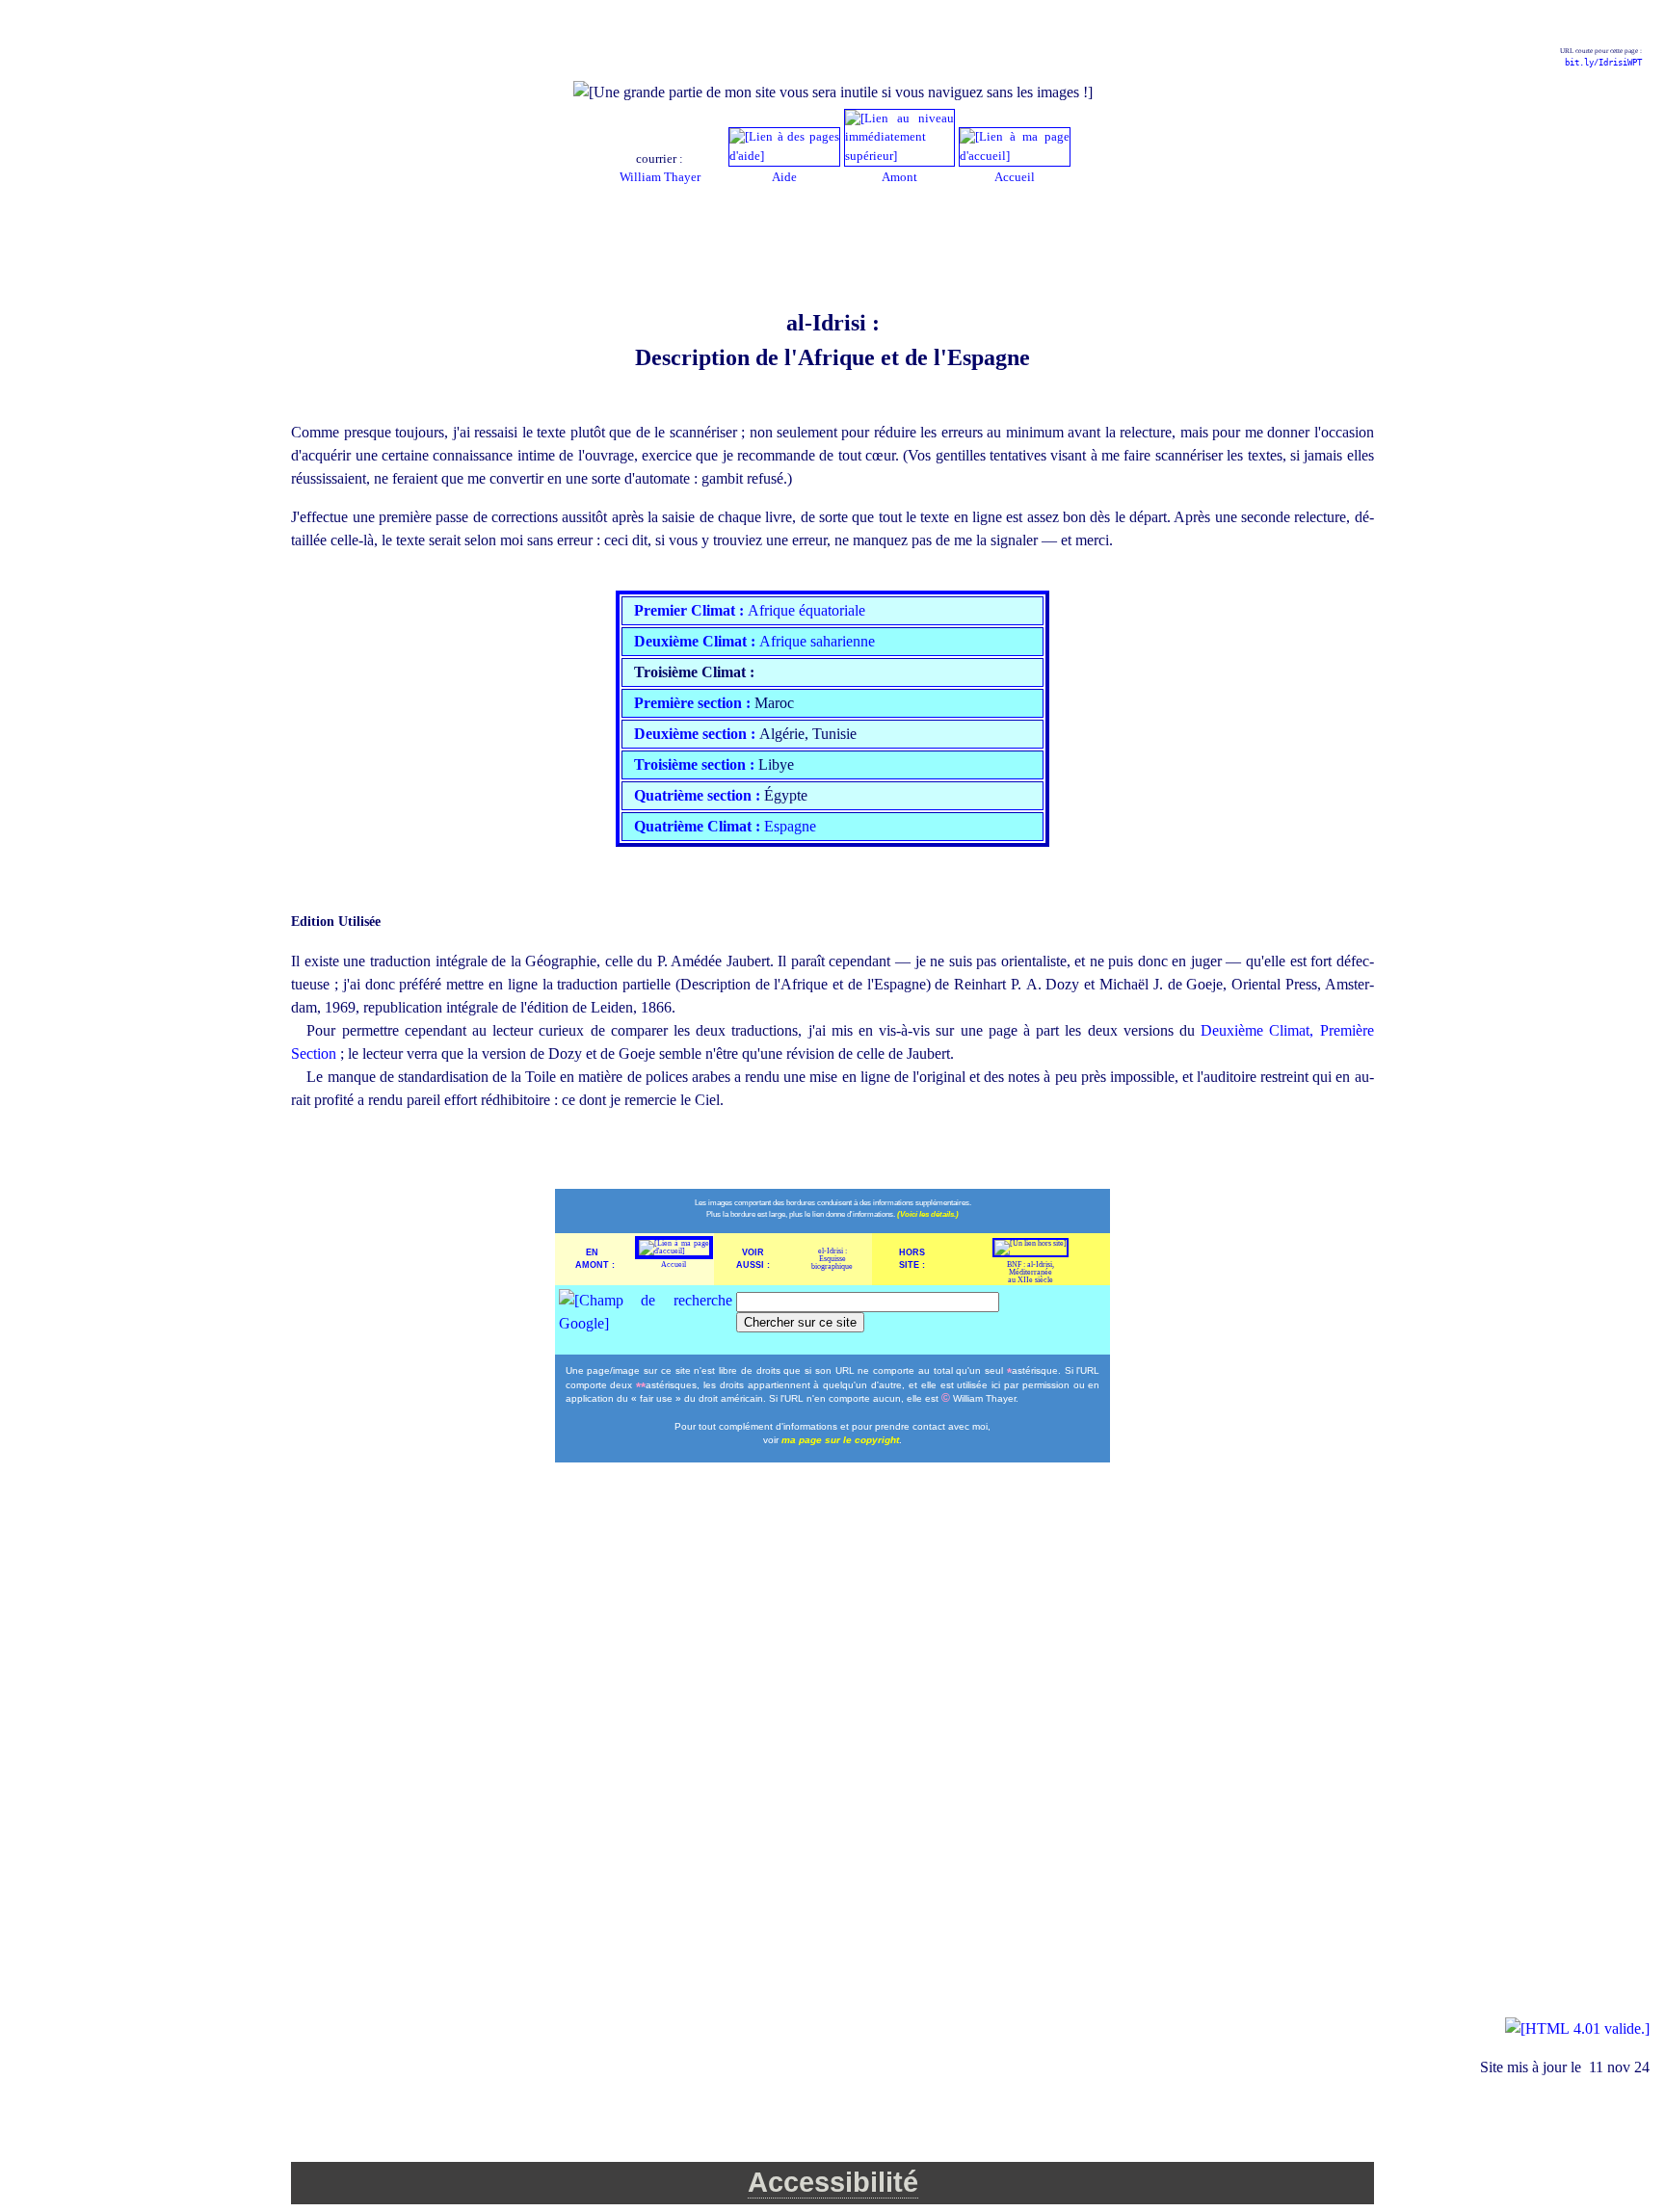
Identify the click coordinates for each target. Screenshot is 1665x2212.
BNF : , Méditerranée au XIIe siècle (1031, 1272)
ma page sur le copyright (840, 1440)
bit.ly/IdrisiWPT (1603, 63)
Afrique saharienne (754, 641)
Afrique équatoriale (750, 610)
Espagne (725, 826)
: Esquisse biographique (832, 1259)
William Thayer (660, 177)
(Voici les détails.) (928, 1214)
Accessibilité (833, 2182)
